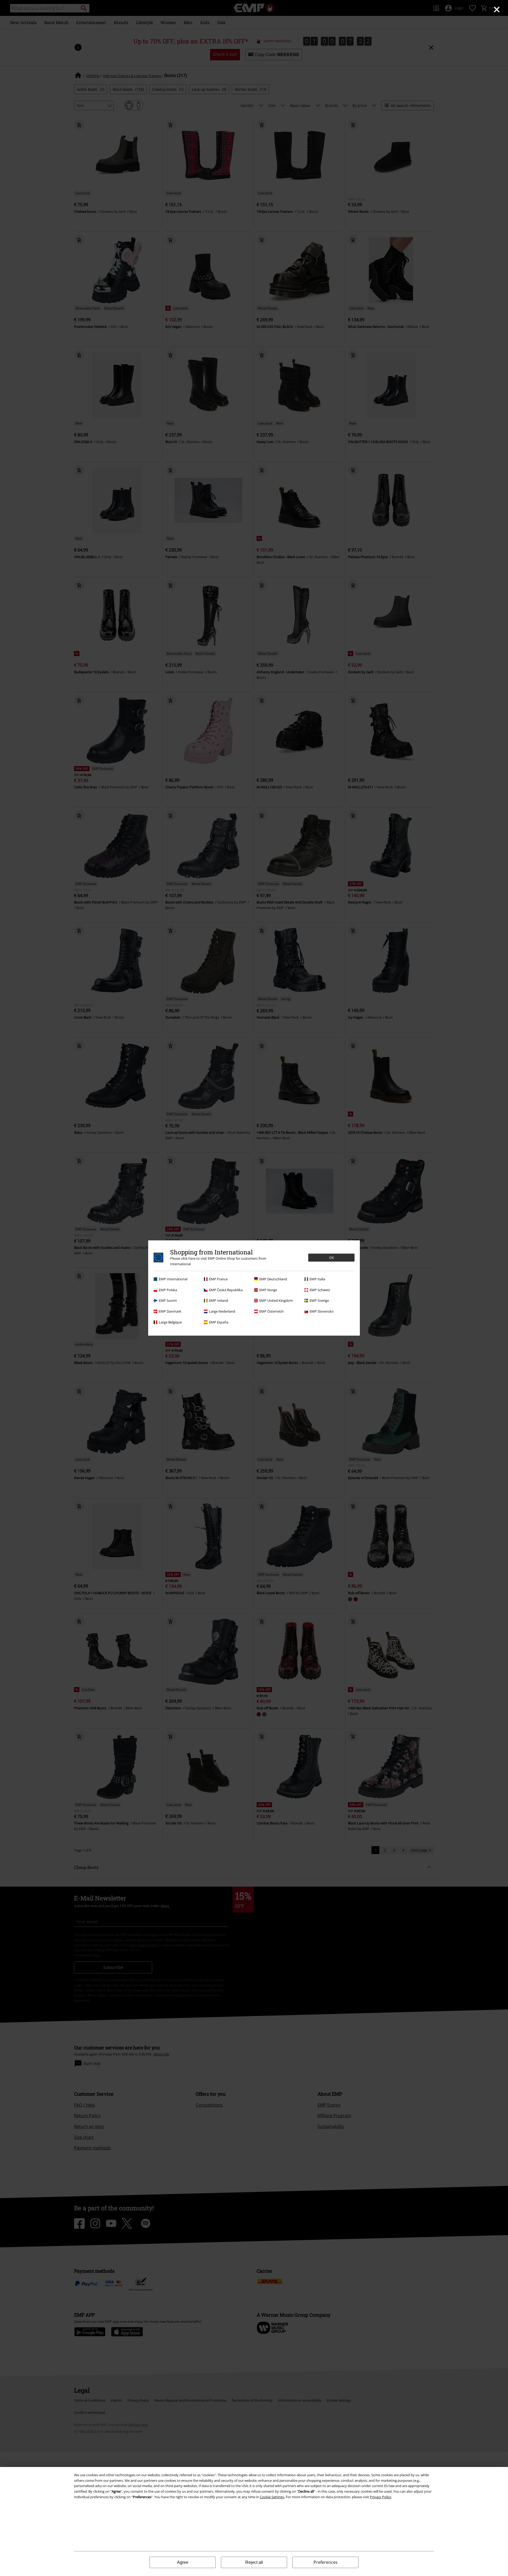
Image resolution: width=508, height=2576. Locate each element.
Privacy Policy (381, 2497)
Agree (183, 2562)
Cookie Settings (272, 2497)
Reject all (254, 2562)
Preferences (326, 2562)
